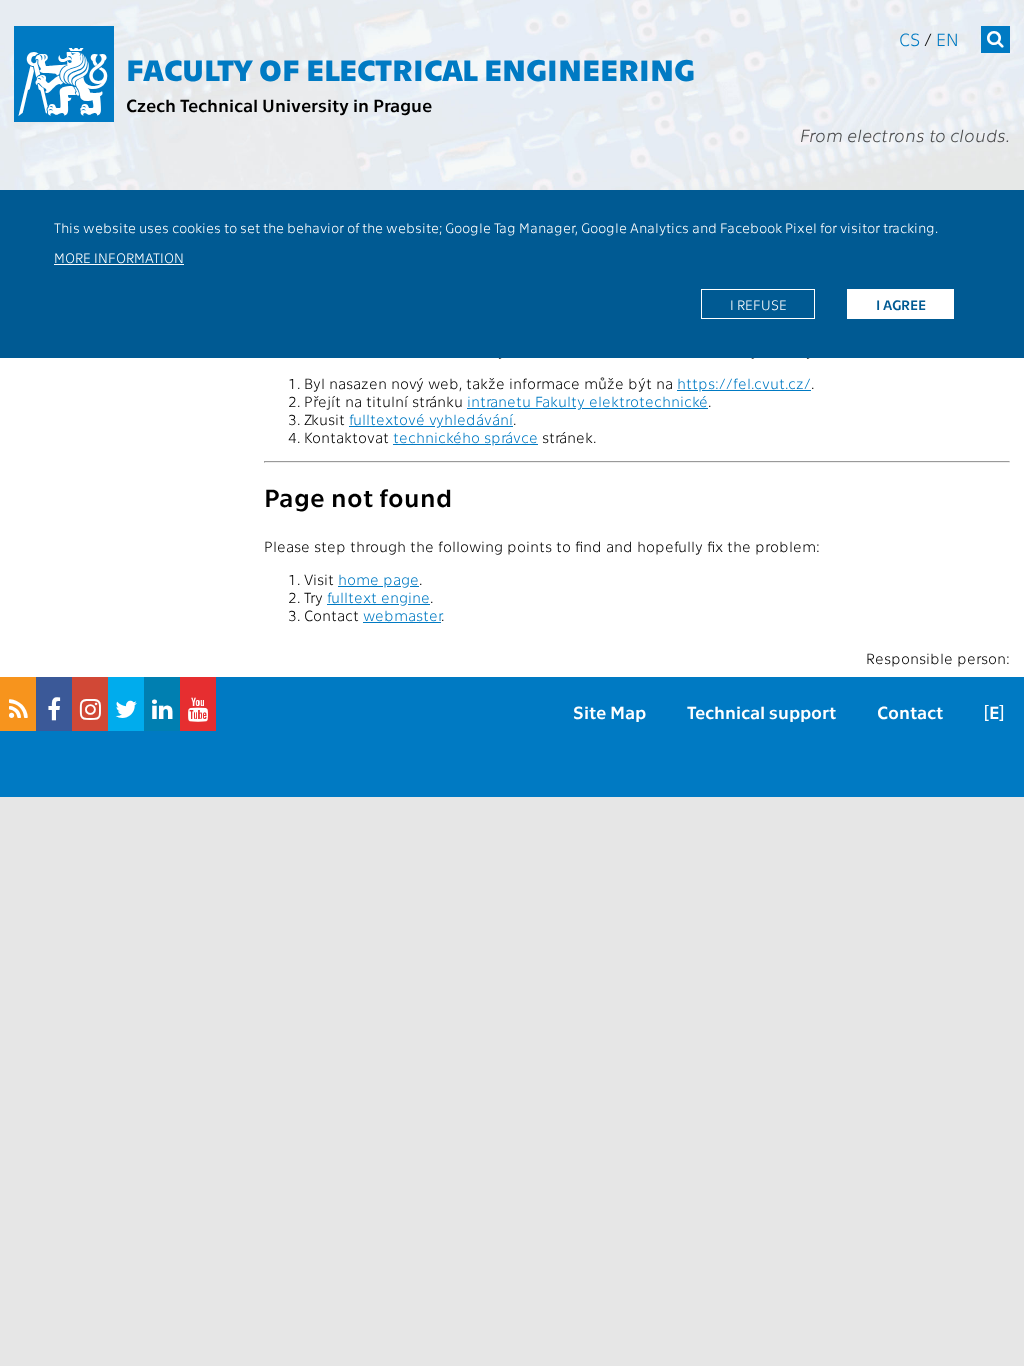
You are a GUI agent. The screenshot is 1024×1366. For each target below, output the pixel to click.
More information (119, 257)
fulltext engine (378, 597)
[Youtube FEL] (198, 704)
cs (909, 38)
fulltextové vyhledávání (431, 419)
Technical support (761, 711)
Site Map (609, 711)
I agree (901, 304)
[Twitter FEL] (126, 704)
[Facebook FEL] (54, 704)
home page (378, 579)
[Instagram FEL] (90, 704)
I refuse (758, 304)
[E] (994, 711)
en (947, 38)
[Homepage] (64, 74)
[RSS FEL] (18, 704)
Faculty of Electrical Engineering (410, 68)
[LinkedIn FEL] (162, 704)
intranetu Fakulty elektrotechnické (587, 401)
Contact (910, 711)
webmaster (402, 615)
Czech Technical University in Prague (279, 104)
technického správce (465, 437)
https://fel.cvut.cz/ (744, 383)
